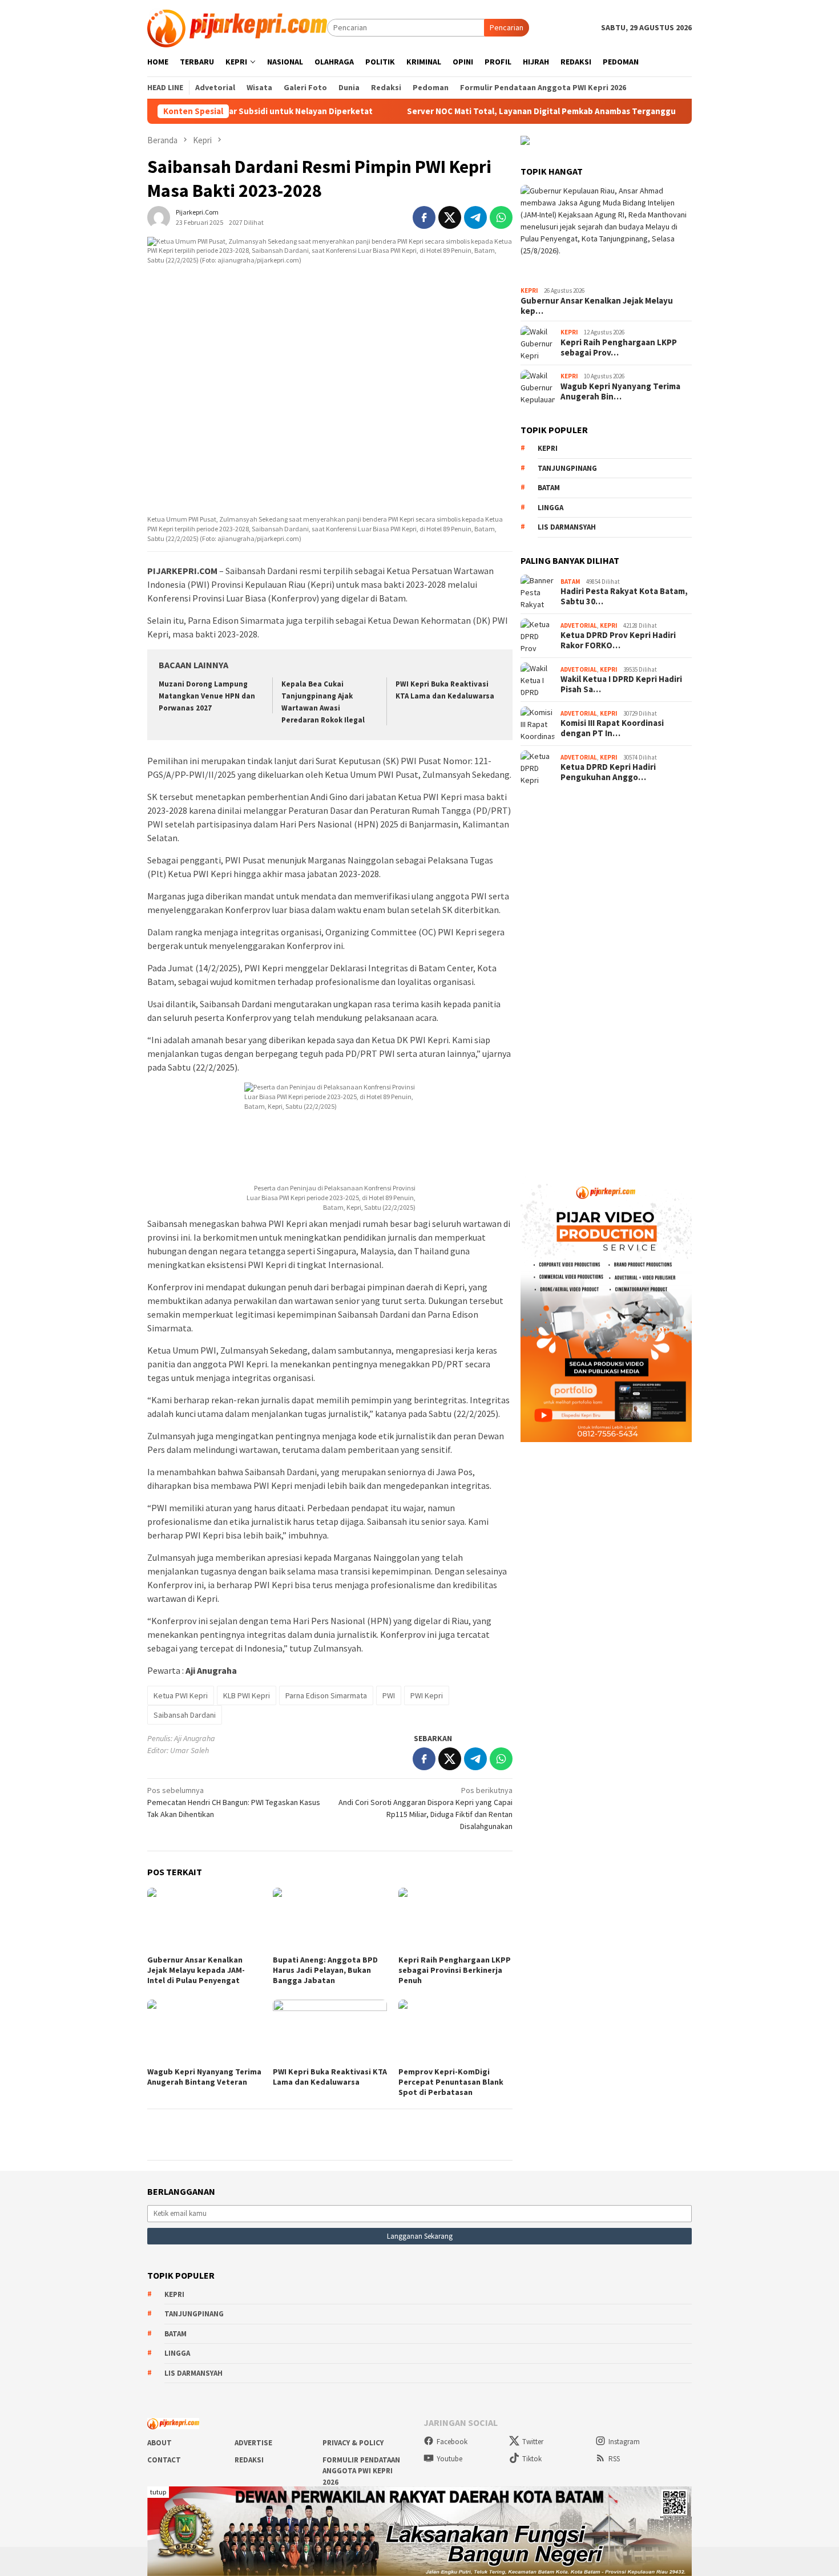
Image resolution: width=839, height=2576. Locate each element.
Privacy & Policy (353, 2443)
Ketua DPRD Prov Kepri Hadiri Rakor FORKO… (618, 640)
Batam (549, 488)
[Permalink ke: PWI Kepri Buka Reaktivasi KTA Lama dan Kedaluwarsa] (330, 2032)
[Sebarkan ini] (424, 217)
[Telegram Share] (475, 217)
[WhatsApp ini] (501, 217)
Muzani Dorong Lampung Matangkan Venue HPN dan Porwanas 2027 (207, 696)
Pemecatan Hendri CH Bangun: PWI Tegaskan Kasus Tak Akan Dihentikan (234, 1802)
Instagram (624, 2442)
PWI (389, 1695)
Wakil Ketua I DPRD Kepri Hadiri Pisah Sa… (621, 684)
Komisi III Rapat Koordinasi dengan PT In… (612, 728)
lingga (550, 508)
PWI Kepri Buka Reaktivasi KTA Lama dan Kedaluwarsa (330, 2077)
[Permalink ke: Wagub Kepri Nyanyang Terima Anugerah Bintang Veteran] (204, 2032)
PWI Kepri (427, 1695)
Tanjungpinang (567, 468)
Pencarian (507, 27)
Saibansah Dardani (185, 1715)
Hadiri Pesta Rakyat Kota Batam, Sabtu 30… (624, 596)
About (160, 2443)
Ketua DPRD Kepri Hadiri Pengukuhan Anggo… (608, 772)
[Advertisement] (606, 977)
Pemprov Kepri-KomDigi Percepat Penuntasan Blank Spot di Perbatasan (451, 2082)
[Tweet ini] (450, 217)
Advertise (253, 2443)
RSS (614, 2459)
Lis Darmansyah (567, 527)
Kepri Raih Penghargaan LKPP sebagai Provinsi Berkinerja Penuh (455, 1970)
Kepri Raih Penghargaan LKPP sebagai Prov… (619, 348)
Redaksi (249, 2460)
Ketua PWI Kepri (181, 1695)
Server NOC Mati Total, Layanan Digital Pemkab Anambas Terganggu (475, 111)
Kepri (529, 290)
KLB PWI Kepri (247, 1695)
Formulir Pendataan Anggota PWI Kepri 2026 (361, 2471)
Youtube (449, 2459)
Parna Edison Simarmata (326, 1695)
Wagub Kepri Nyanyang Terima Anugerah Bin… (620, 391)
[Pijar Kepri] (237, 27)
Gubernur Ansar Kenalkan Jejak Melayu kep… (597, 306)
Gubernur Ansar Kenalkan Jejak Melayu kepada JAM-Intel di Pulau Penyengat (196, 1970)
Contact (164, 2460)
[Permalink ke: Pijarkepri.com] (159, 216)
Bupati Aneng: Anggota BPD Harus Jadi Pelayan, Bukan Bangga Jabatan (325, 1970)
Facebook (452, 2442)
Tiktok (532, 2459)
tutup (158, 2492)
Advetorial (579, 625)
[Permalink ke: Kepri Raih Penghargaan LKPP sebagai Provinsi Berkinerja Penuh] (455, 1920)
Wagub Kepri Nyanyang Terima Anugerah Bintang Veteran (204, 2077)
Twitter (533, 2442)
